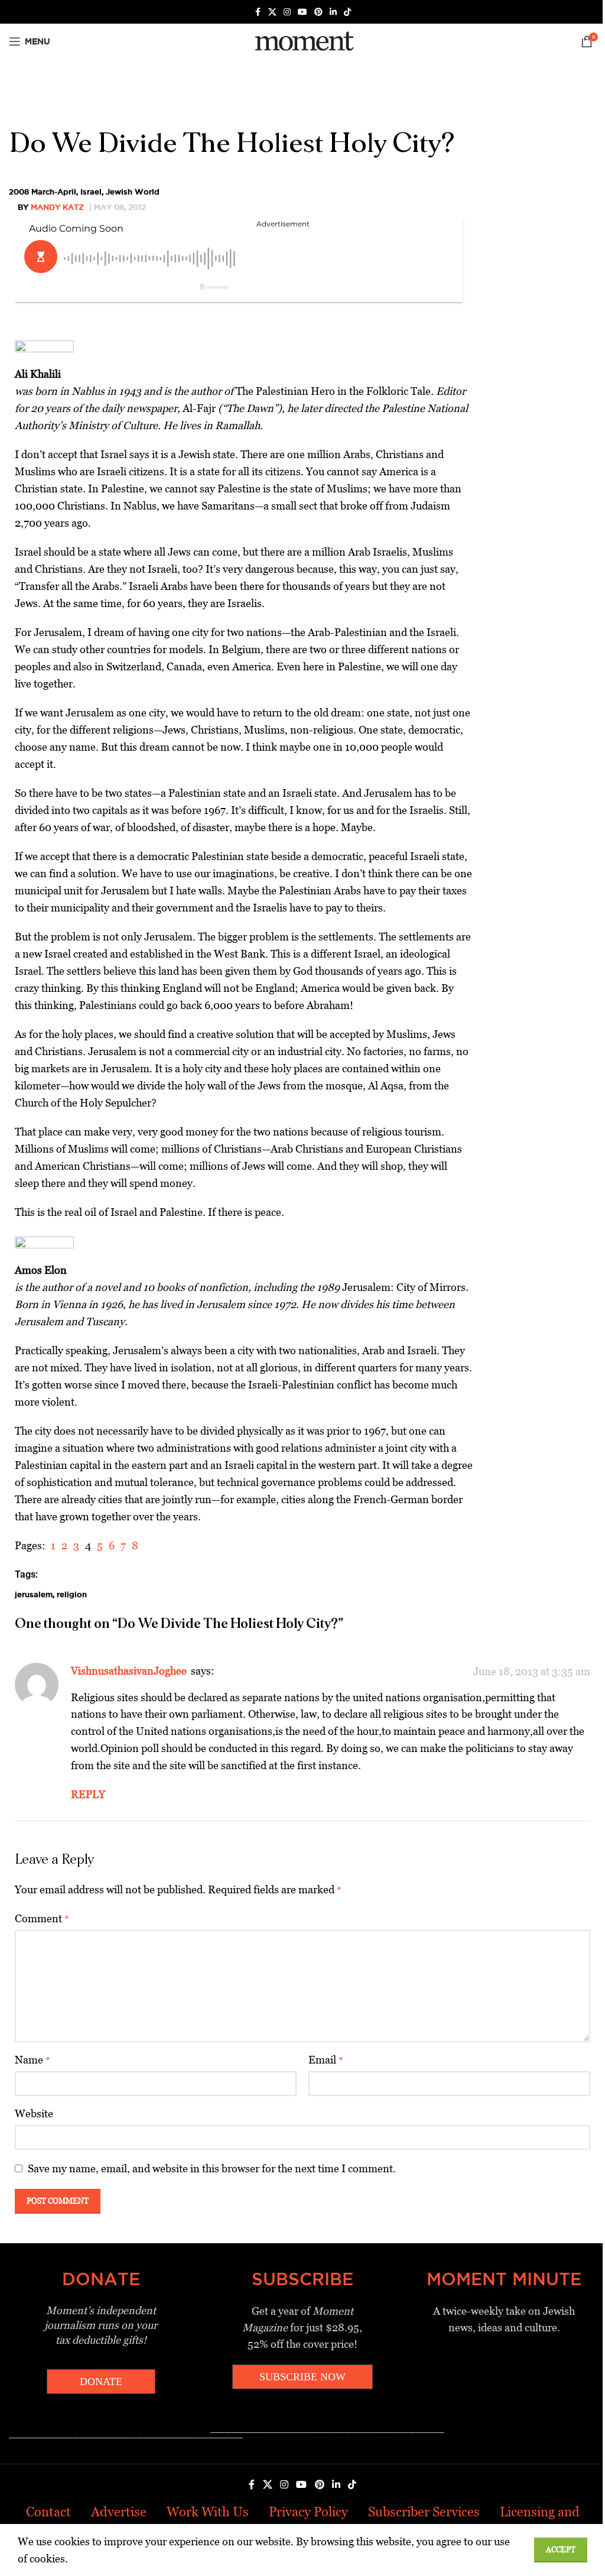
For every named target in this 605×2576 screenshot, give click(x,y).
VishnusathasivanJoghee (129, 1671)
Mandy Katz (57, 207)
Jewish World (133, 192)
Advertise (119, 2512)
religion (72, 1594)
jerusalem (34, 1594)
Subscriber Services (424, 2512)
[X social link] (272, 12)
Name (32, 2060)
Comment (42, 1918)
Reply (88, 1794)
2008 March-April (43, 192)
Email (326, 2060)
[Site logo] (302, 40)
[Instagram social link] (287, 12)
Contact (48, 2512)
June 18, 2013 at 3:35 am (532, 1671)
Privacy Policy (308, 2512)
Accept (561, 2550)
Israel (91, 192)
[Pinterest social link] (318, 12)
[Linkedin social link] (333, 12)
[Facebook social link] (258, 12)
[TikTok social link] (347, 12)
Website (34, 2113)
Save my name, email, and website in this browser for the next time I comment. (212, 2168)
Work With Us (208, 2512)
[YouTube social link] (302, 12)
